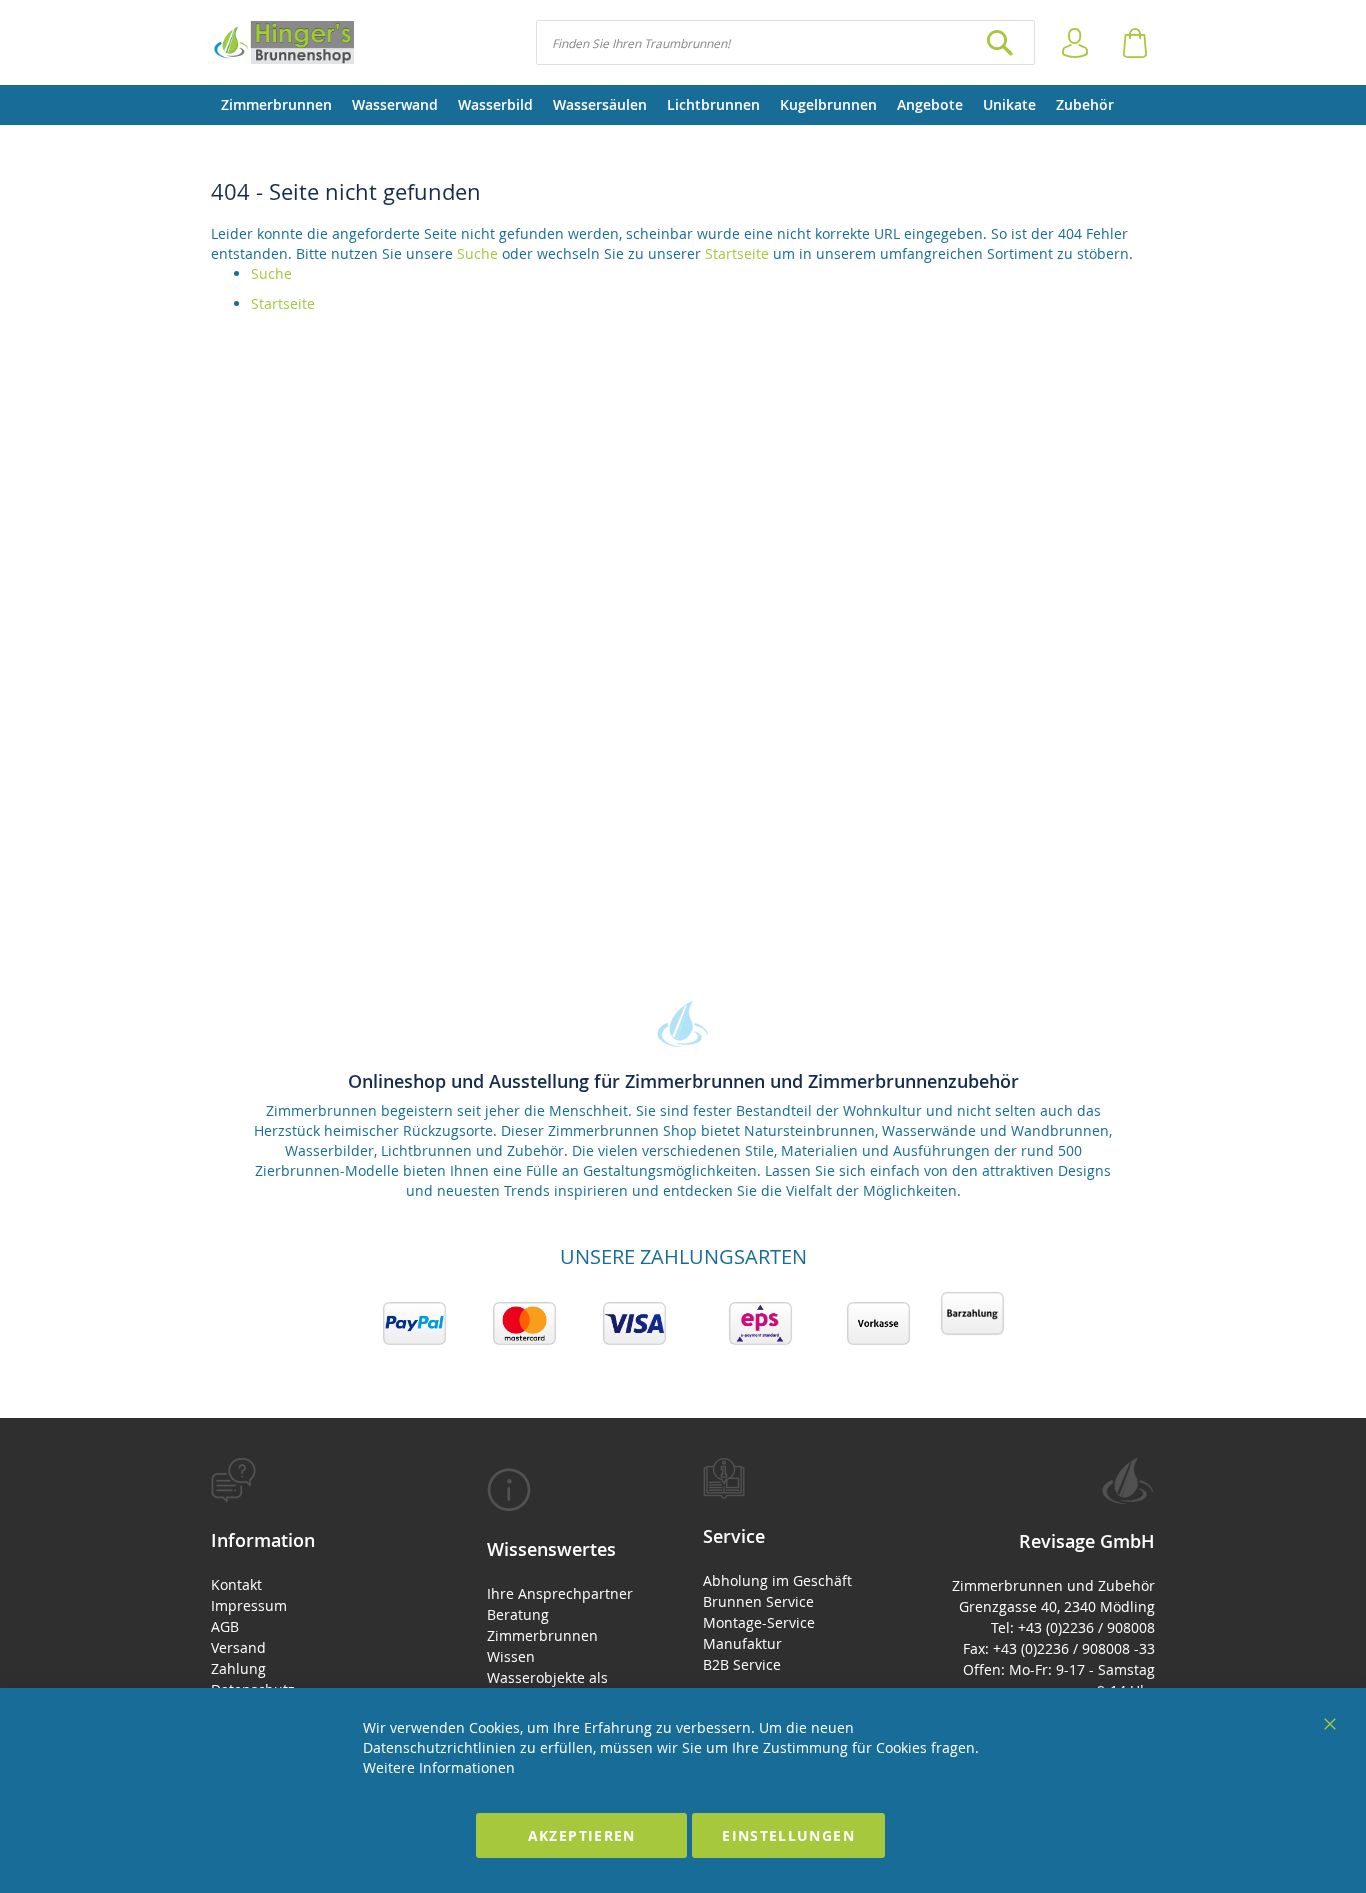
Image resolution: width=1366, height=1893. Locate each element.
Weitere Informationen (439, 1767)
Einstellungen (788, 1835)
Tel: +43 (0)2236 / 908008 (1073, 1627)
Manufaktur (742, 1643)
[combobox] (785, 42)
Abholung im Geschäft (777, 1580)
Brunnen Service (758, 1601)
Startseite (737, 253)
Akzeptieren (582, 1835)
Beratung (518, 1614)
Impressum (249, 1605)
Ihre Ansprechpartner (560, 1593)
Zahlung (238, 1668)
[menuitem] (276, 105)
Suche (477, 253)
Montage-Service (759, 1622)
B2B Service (742, 1664)
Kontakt (236, 1584)
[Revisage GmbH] (282, 42)
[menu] (683, 105)
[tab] (314, 1589)
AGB (225, 1626)
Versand (238, 1647)
